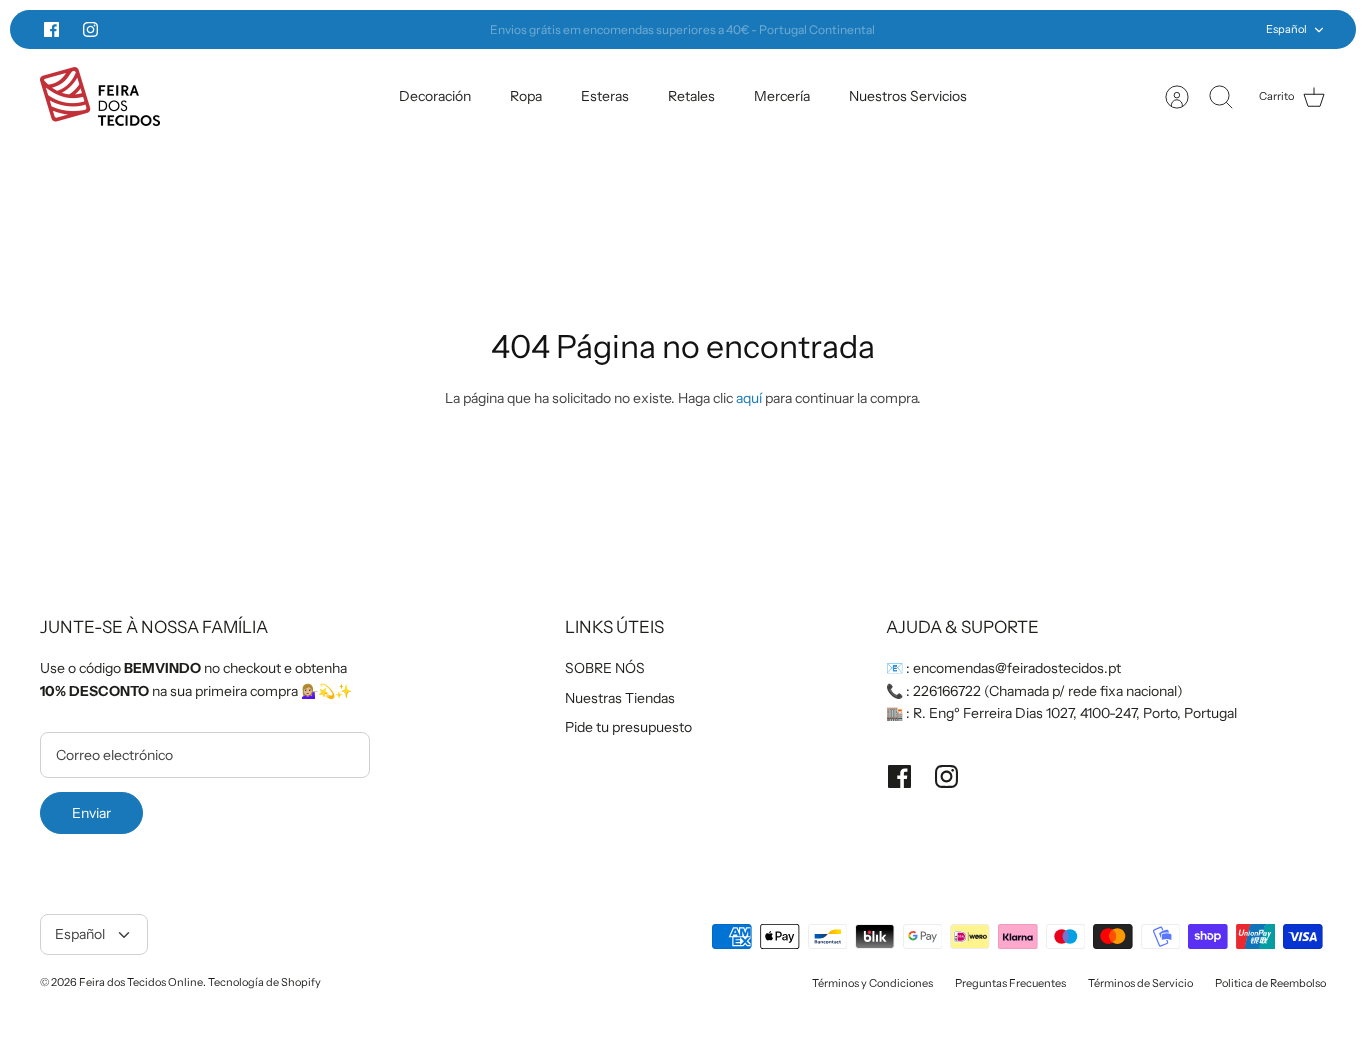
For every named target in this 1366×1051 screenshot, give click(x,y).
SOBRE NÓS (605, 668)
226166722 (947, 691)
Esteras (605, 96)
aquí (749, 398)
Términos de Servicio (1140, 983)
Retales (691, 96)
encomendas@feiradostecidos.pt (1017, 668)
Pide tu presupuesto (628, 727)
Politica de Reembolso (1270, 983)
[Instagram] (90, 29)
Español (1286, 29)
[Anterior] (377, 30)
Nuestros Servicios (908, 96)
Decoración (435, 96)
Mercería (782, 96)
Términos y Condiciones (872, 983)
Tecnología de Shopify (264, 982)
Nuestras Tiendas (620, 698)
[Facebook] (51, 29)
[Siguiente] (989, 30)
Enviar (91, 813)
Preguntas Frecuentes (1010, 983)
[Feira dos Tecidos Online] (100, 96)
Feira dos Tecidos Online (141, 982)
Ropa (526, 96)
